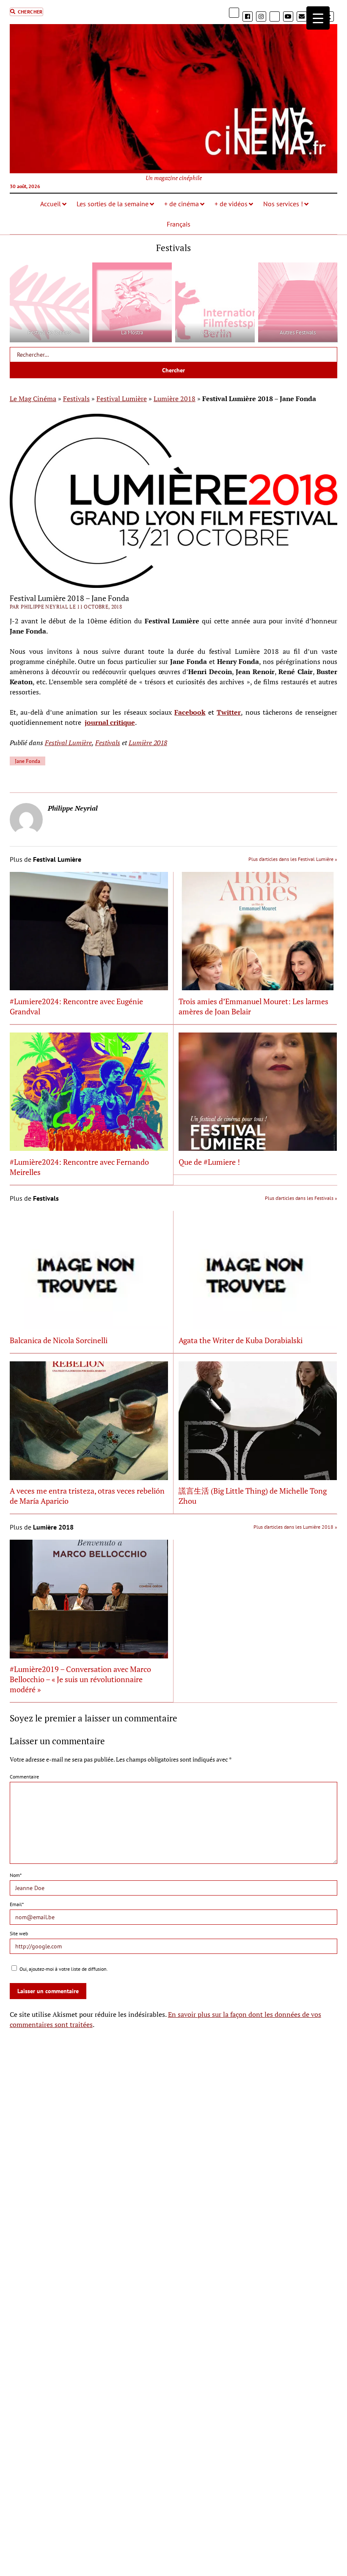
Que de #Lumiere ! (209, 1162)
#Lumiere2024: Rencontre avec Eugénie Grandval (76, 1006)
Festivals (76, 399)
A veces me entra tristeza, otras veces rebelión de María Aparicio (87, 1496)
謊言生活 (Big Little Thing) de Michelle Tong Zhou (253, 1496)
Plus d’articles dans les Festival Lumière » (293, 859)
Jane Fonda (28, 761)
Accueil (51, 204)
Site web (19, 1933)
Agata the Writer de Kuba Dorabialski (241, 1340)
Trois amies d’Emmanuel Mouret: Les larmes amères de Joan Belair (253, 1006)
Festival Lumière (122, 399)
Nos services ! (283, 204)
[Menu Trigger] (318, 18)
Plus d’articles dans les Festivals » (301, 1198)
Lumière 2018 (175, 399)
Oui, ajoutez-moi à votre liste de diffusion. (63, 1969)
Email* (17, 1904)
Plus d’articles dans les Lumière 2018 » (295, 1527)
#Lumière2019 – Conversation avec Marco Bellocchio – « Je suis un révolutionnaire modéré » (80, 1679)
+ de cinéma (182, 204)
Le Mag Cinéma (33, 399)
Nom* (16, 1875)
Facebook (190, 712)
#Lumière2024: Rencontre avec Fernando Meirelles (79, 1167)
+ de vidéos (231, 204)
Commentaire (24, 1777)
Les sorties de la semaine (113, 204)
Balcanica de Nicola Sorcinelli (59, 1340)
